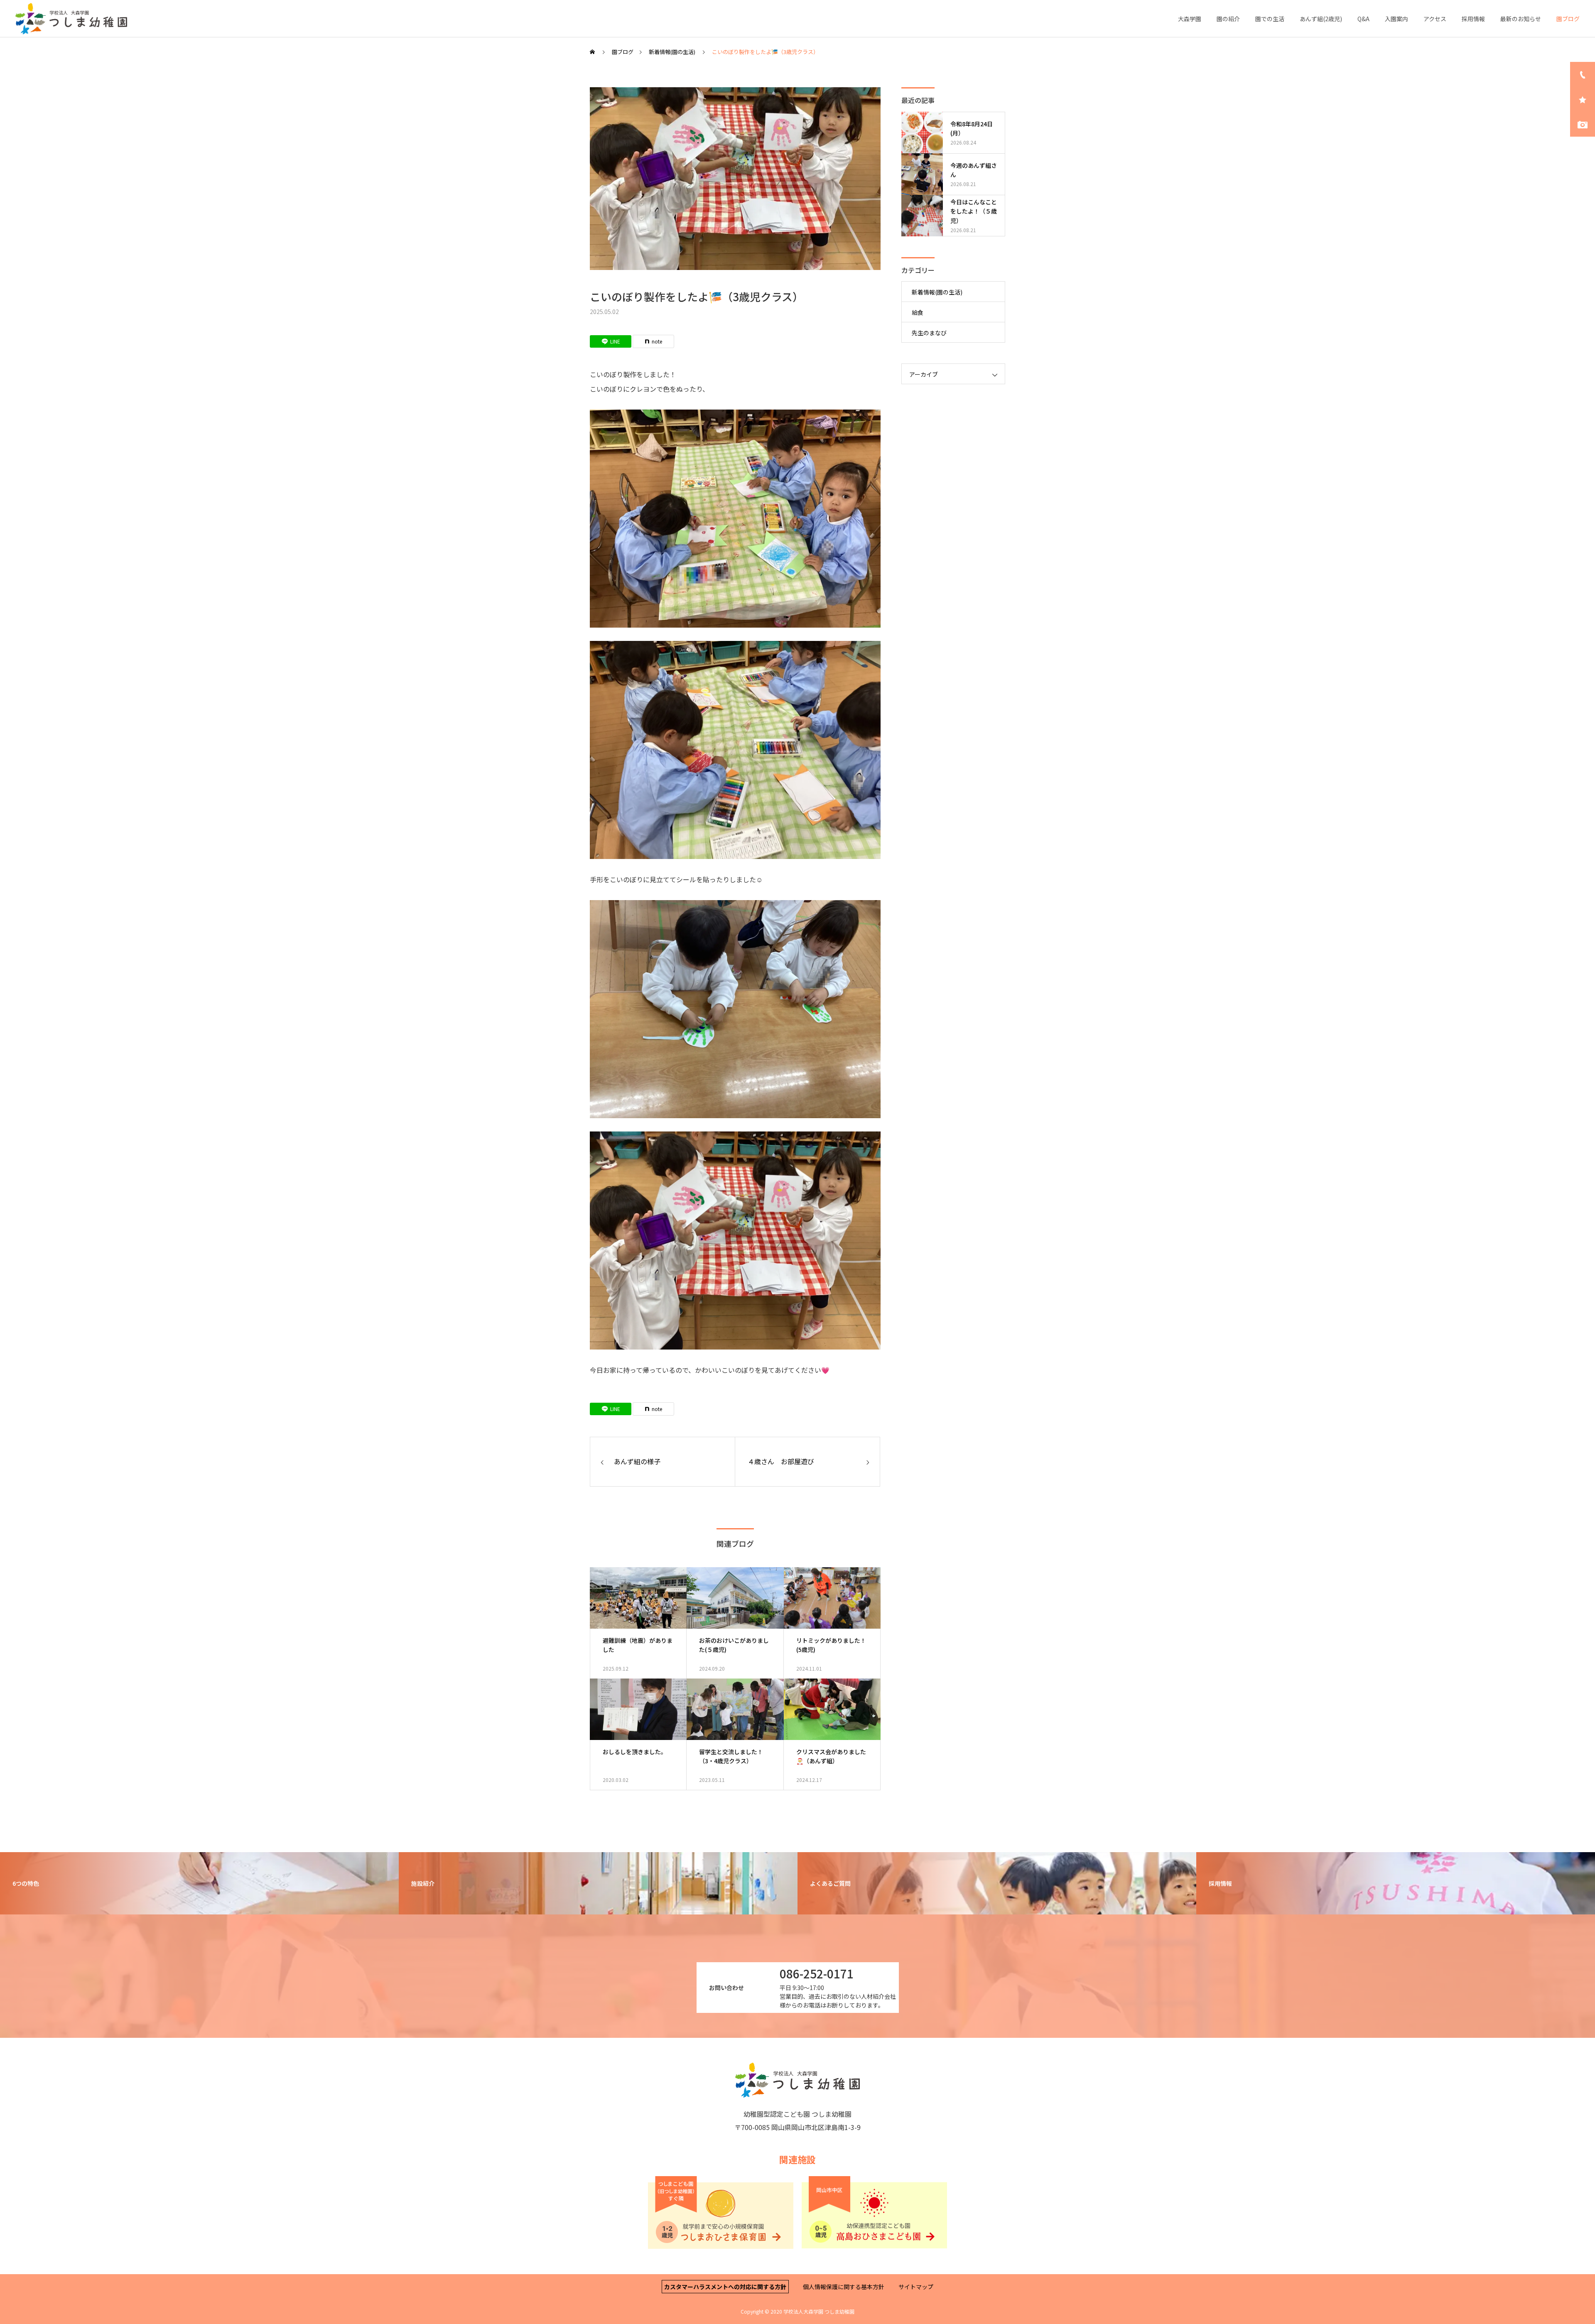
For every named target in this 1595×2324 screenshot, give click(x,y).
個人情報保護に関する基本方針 (844, 2287)
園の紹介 (1228, 19)
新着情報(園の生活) (937, 292)
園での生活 (1270, 19)
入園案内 (1396, 19)
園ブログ (1568, 19)
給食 (918, 312)
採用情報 (1473, 19)
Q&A (1363, 19)
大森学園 (1190, 19)
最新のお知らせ (1521, 19)
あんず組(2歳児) (1321, 19)
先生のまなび (929, 333)
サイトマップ (916, 2287)
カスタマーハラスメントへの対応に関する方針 (725, 2287)
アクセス (1435, 19)
